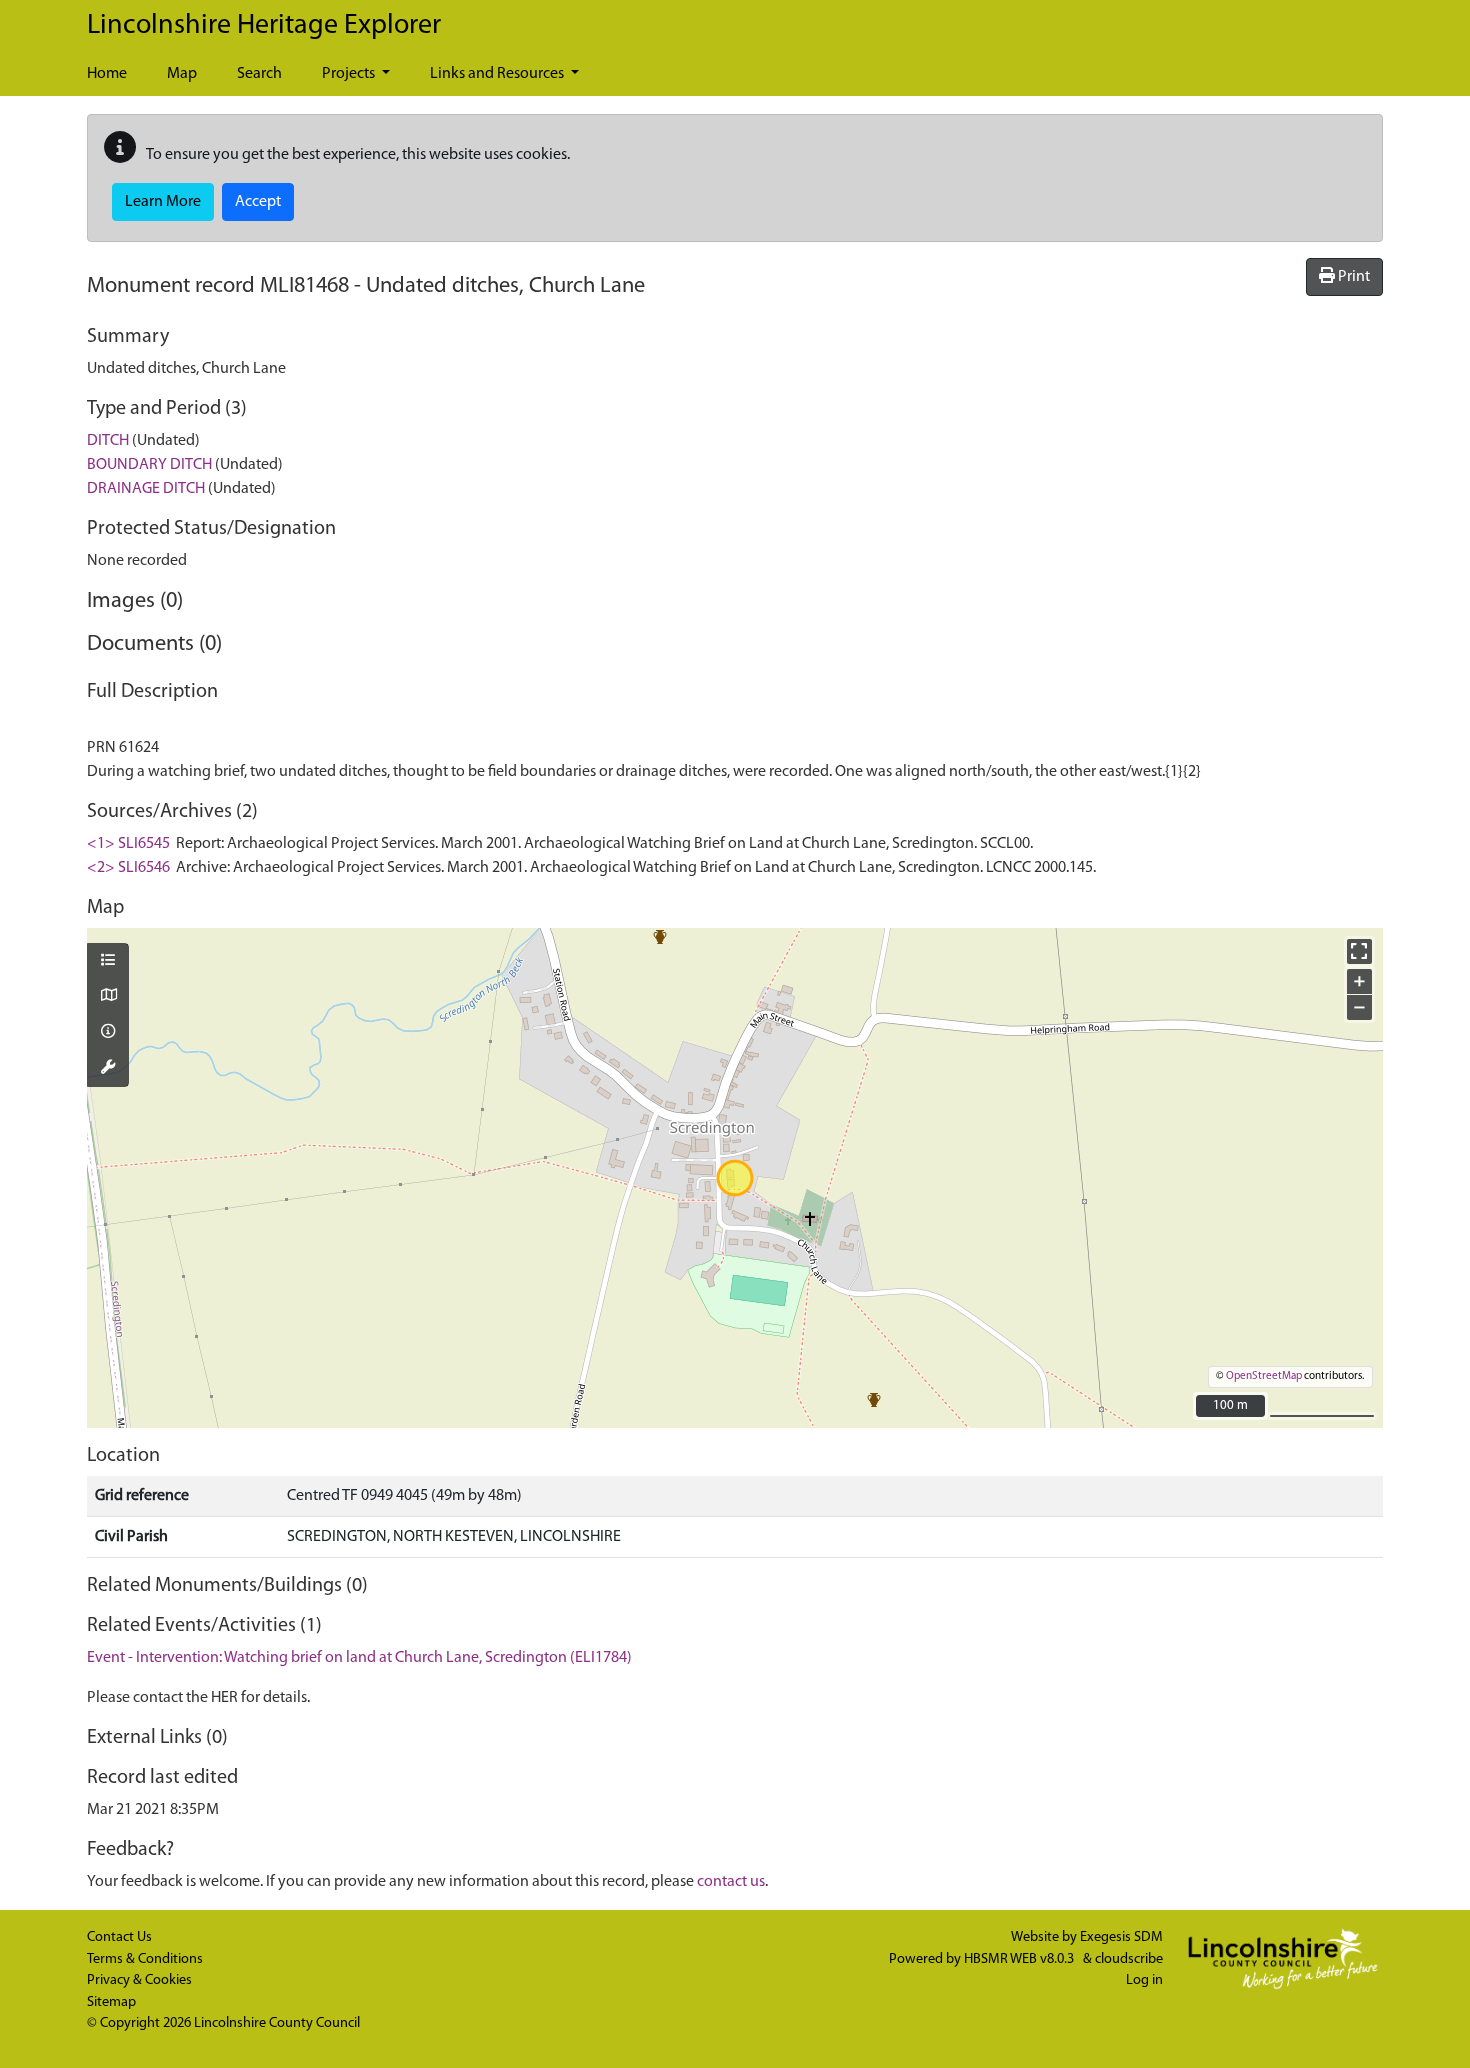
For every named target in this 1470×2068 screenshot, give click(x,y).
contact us (731, 1882)
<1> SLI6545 (128, 844)
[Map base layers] (108, 997)
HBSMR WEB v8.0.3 (1020, 1959)
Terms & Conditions (145, 1959)
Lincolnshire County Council (277, 2023)
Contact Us (119, 1937)
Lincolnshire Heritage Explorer (264, 26)
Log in (1144, 1980)
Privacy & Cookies (139, 1980)
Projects (350, 74)
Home (107, 74)
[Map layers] (108, 962)
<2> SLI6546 (128, 868)
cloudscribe (1129, 1959)
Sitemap (111, 2002)
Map (182, 74)
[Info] (108, 1033)
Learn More (163, 202)
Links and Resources (498, 74)
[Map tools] (108, 1069)
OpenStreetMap (1264, 1376)
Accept (258, 202)
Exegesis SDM (1121, 1937)
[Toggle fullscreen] (1359, 951)
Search (259, 74)
